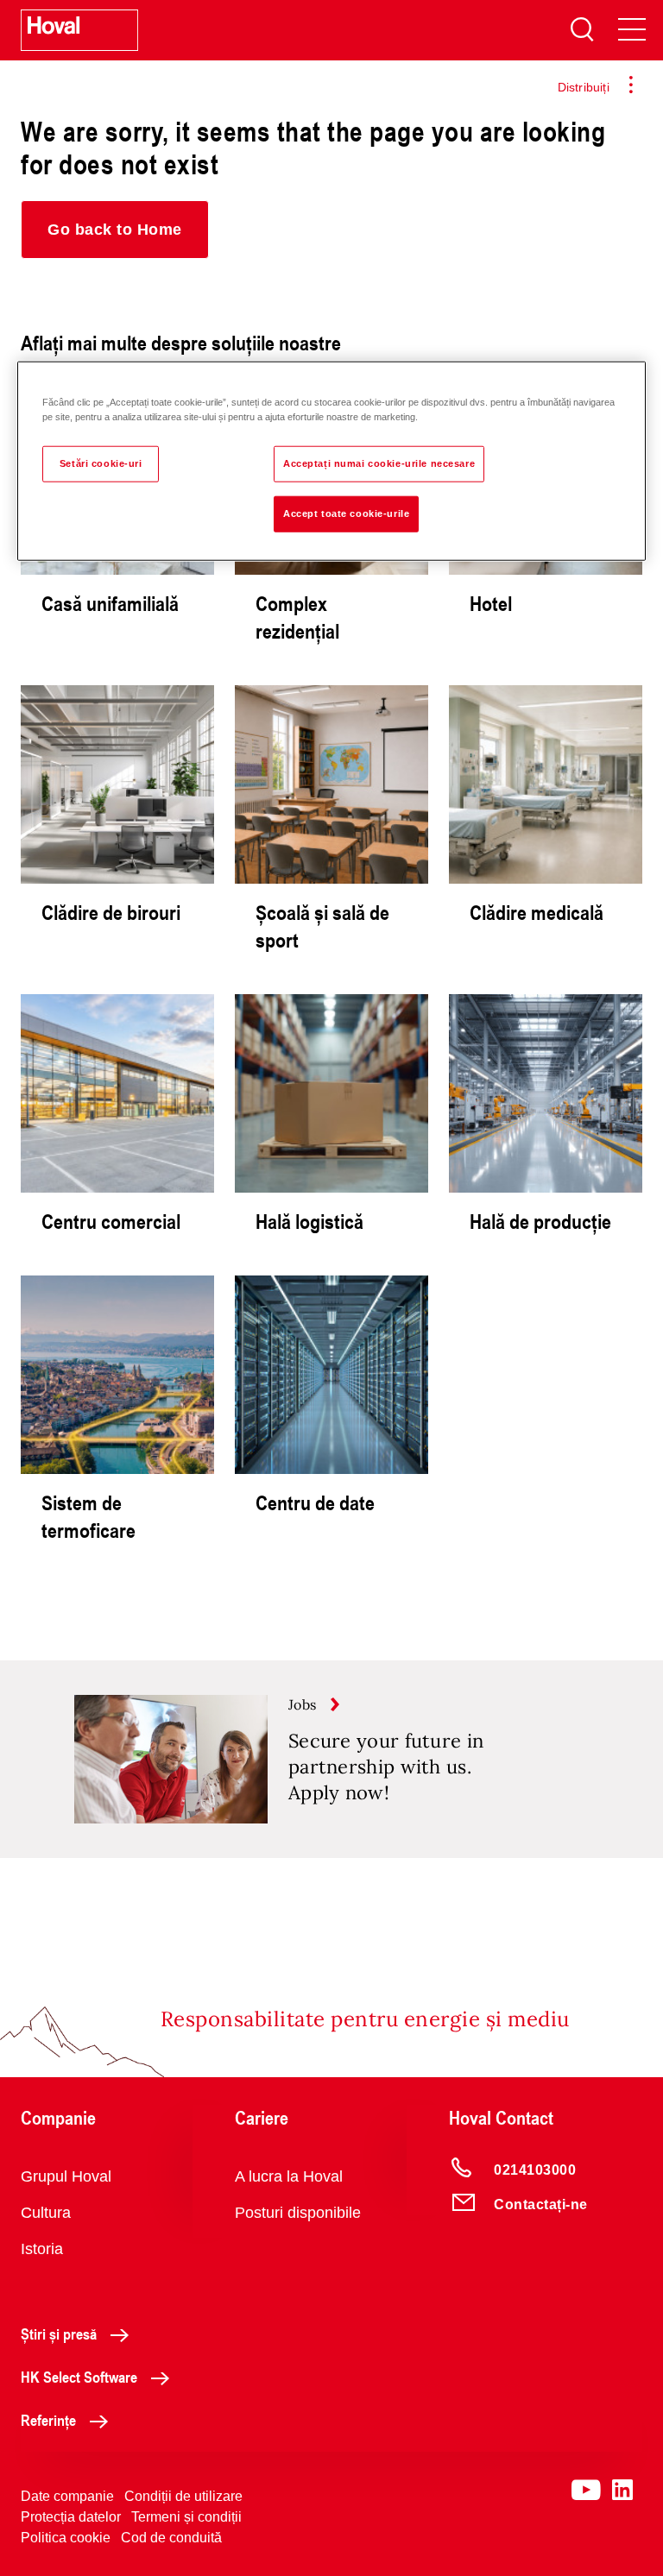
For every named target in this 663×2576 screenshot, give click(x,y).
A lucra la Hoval (289, 2176)
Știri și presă (59, 2334)
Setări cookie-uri (101, 463)
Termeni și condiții (186, 2517)
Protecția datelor (71, 2517)
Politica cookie (66, 2538)
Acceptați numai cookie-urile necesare (379, 463)
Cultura (46, 2213)
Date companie (67, 2496)
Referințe (48, 2420)
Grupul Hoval (66, 2176)
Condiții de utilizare (183, 2496)
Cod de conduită (171, 2538)
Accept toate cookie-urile (346, 513)
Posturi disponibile (298, 2213)
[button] (115, 230)
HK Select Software (79, 2377)
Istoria (42, 2249)
